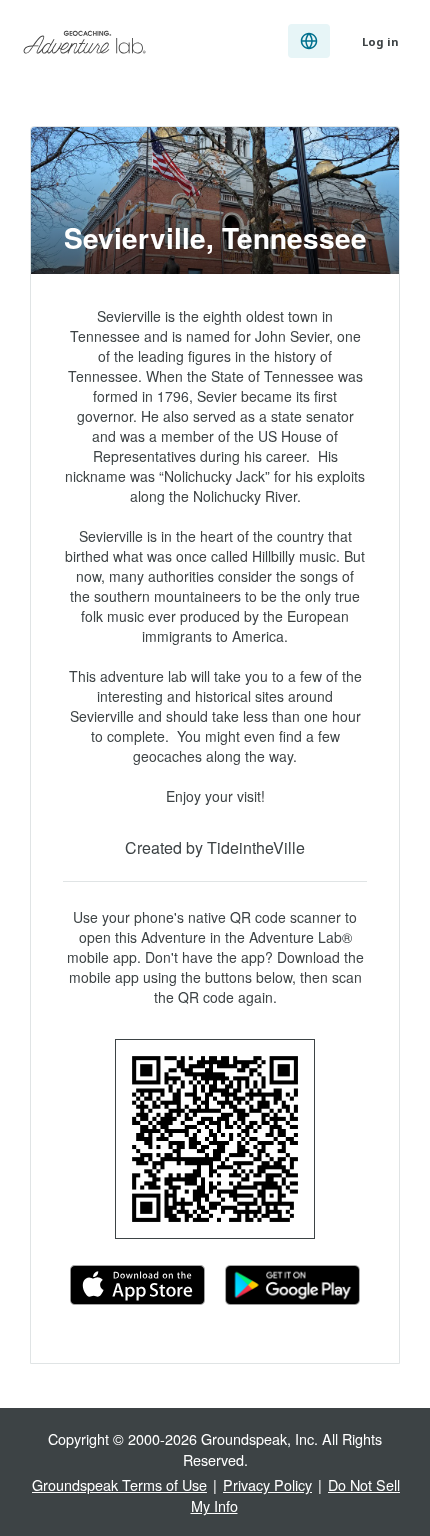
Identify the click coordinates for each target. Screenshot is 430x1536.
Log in (380, 41)
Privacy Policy (267, 1484)
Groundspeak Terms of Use (119, 1484)
